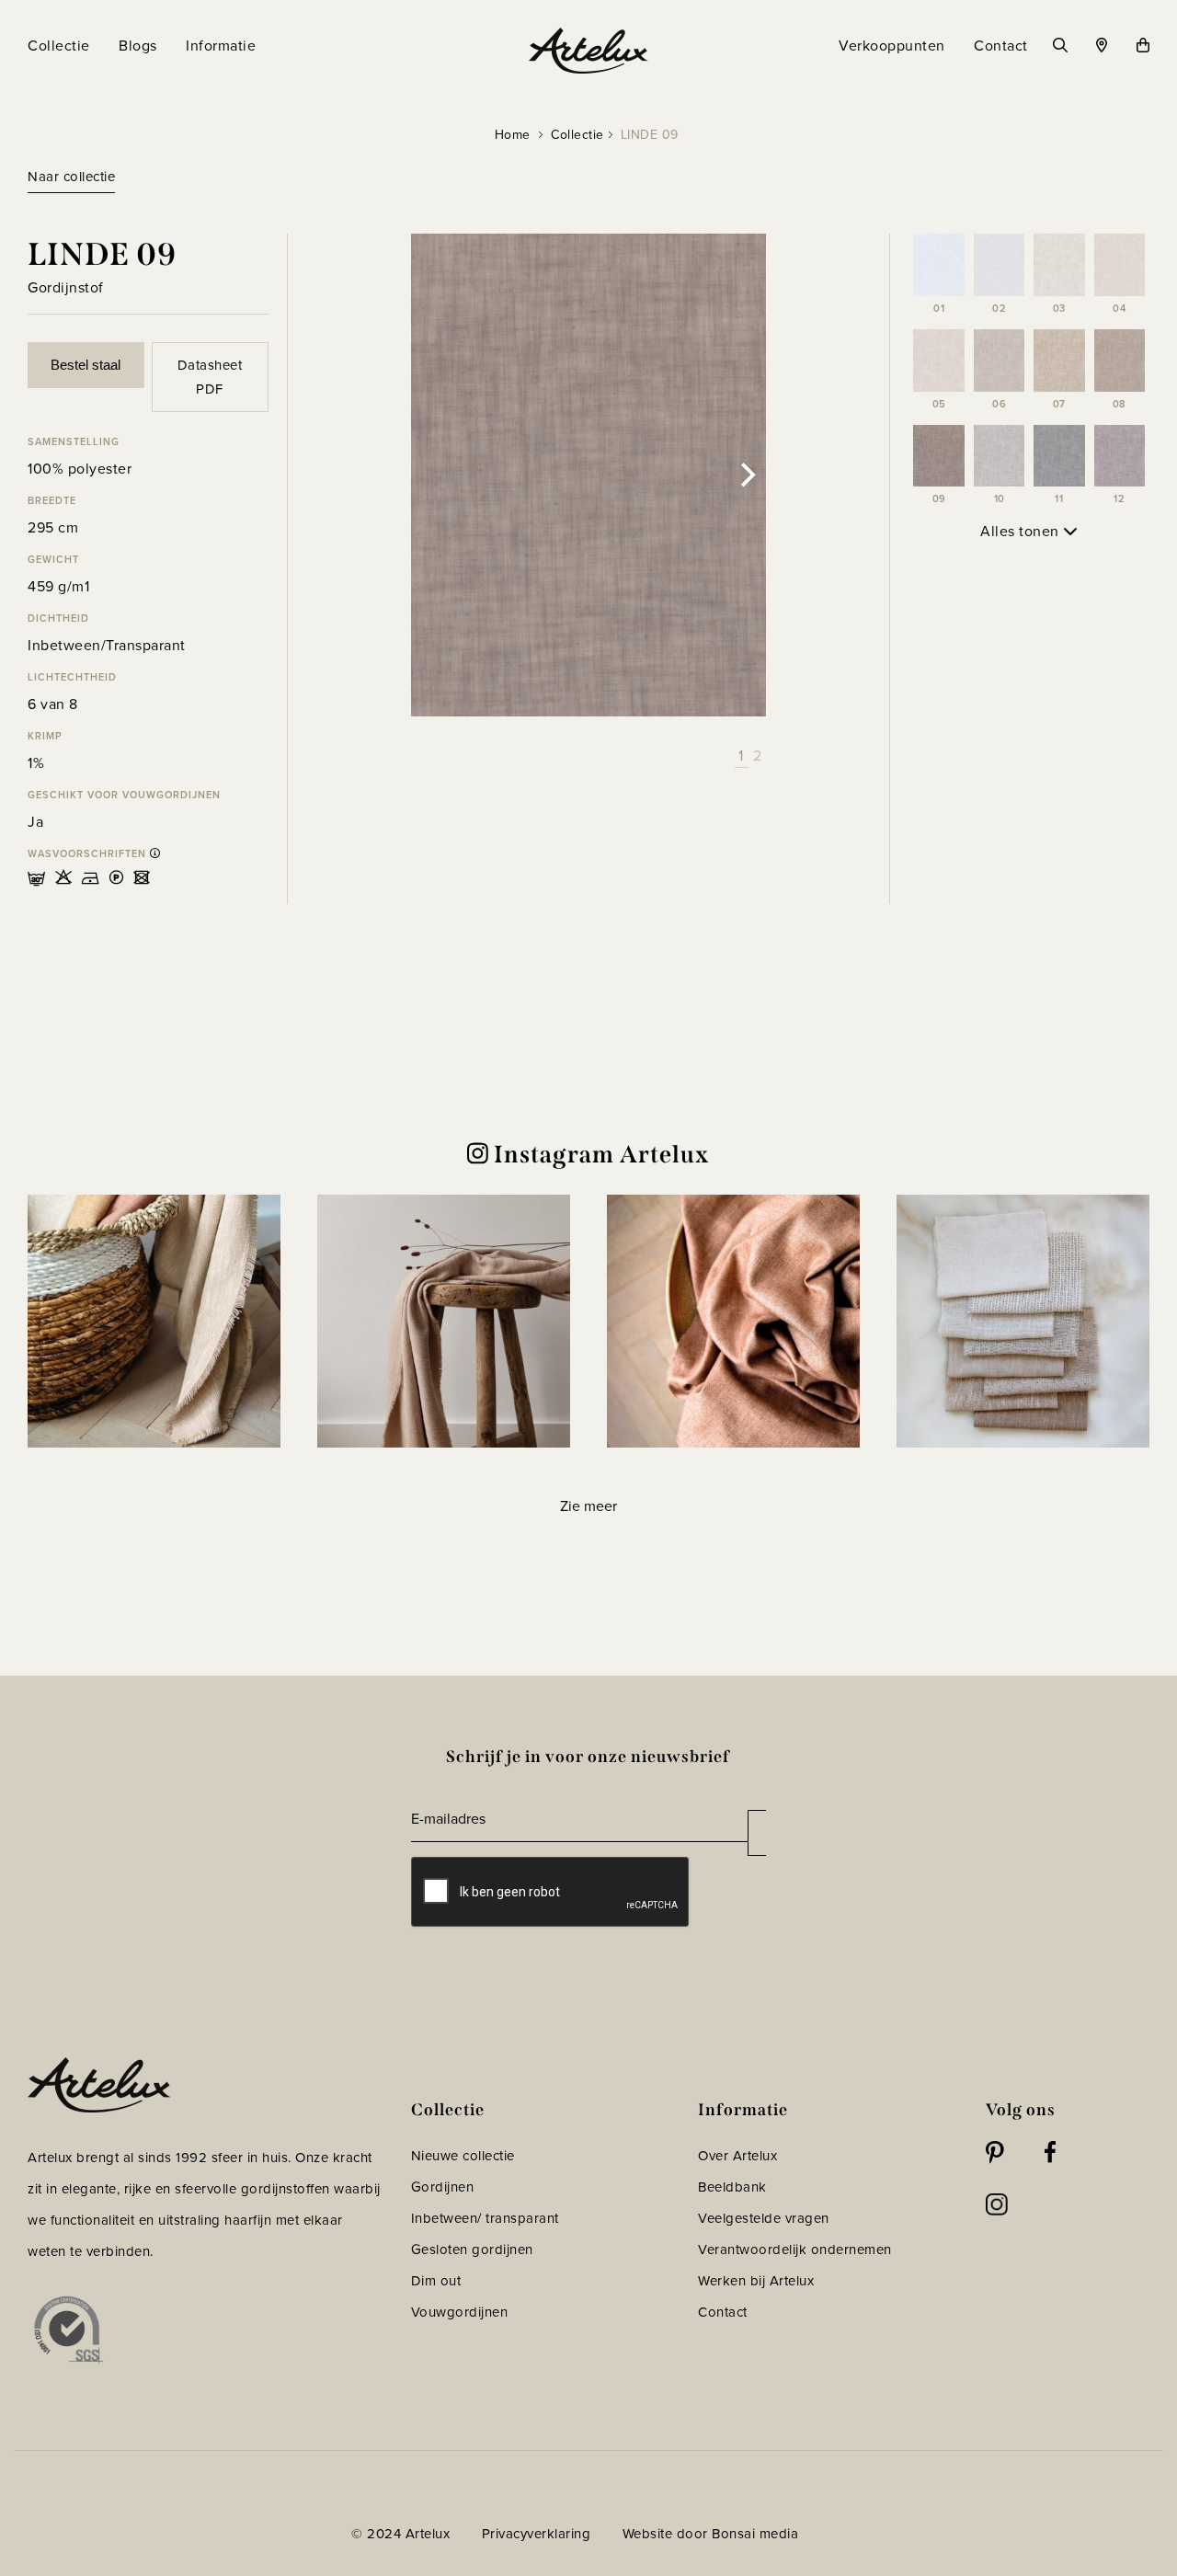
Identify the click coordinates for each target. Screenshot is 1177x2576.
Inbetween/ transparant (485, 2218)
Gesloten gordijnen (472, 2250)
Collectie (577, 135)
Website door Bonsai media (711, 2534)
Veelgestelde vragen (764, 2218)
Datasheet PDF (210, 377)
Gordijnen (443, 2187)
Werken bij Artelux (756, 2281)
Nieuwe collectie (463, 2156)
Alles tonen (1022, 531)
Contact (723, 2312)
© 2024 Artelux (400, 2534)
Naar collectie (71, 177)
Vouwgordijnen (460, 2312)
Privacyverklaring (537, 2534)
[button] (154, 1321)
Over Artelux (737, 2156)
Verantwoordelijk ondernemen (795, 2250)
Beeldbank (732, 2187)
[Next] (746, 475)
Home (513, 135)
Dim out (436, 2281)
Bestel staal (86, 365)
